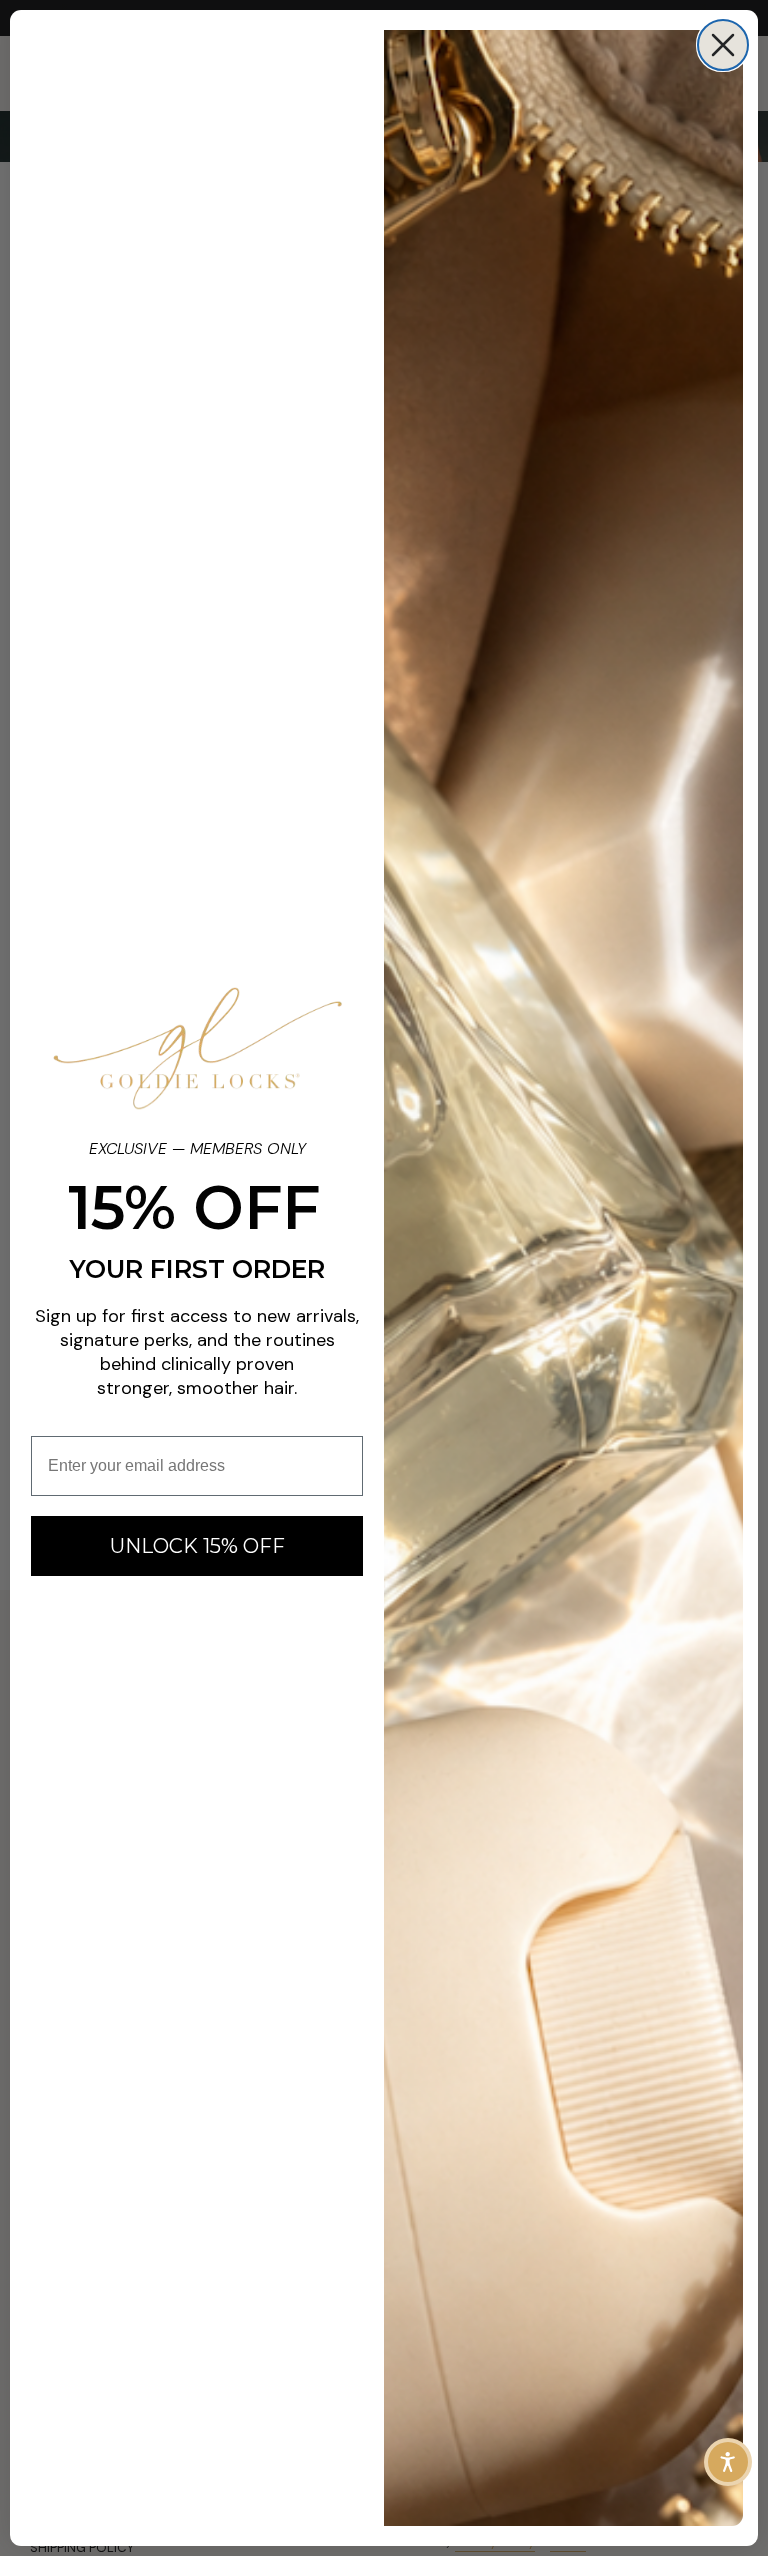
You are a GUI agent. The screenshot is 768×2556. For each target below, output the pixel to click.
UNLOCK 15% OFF (197, 1546)
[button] (728, 2462)
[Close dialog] (723, 45)
